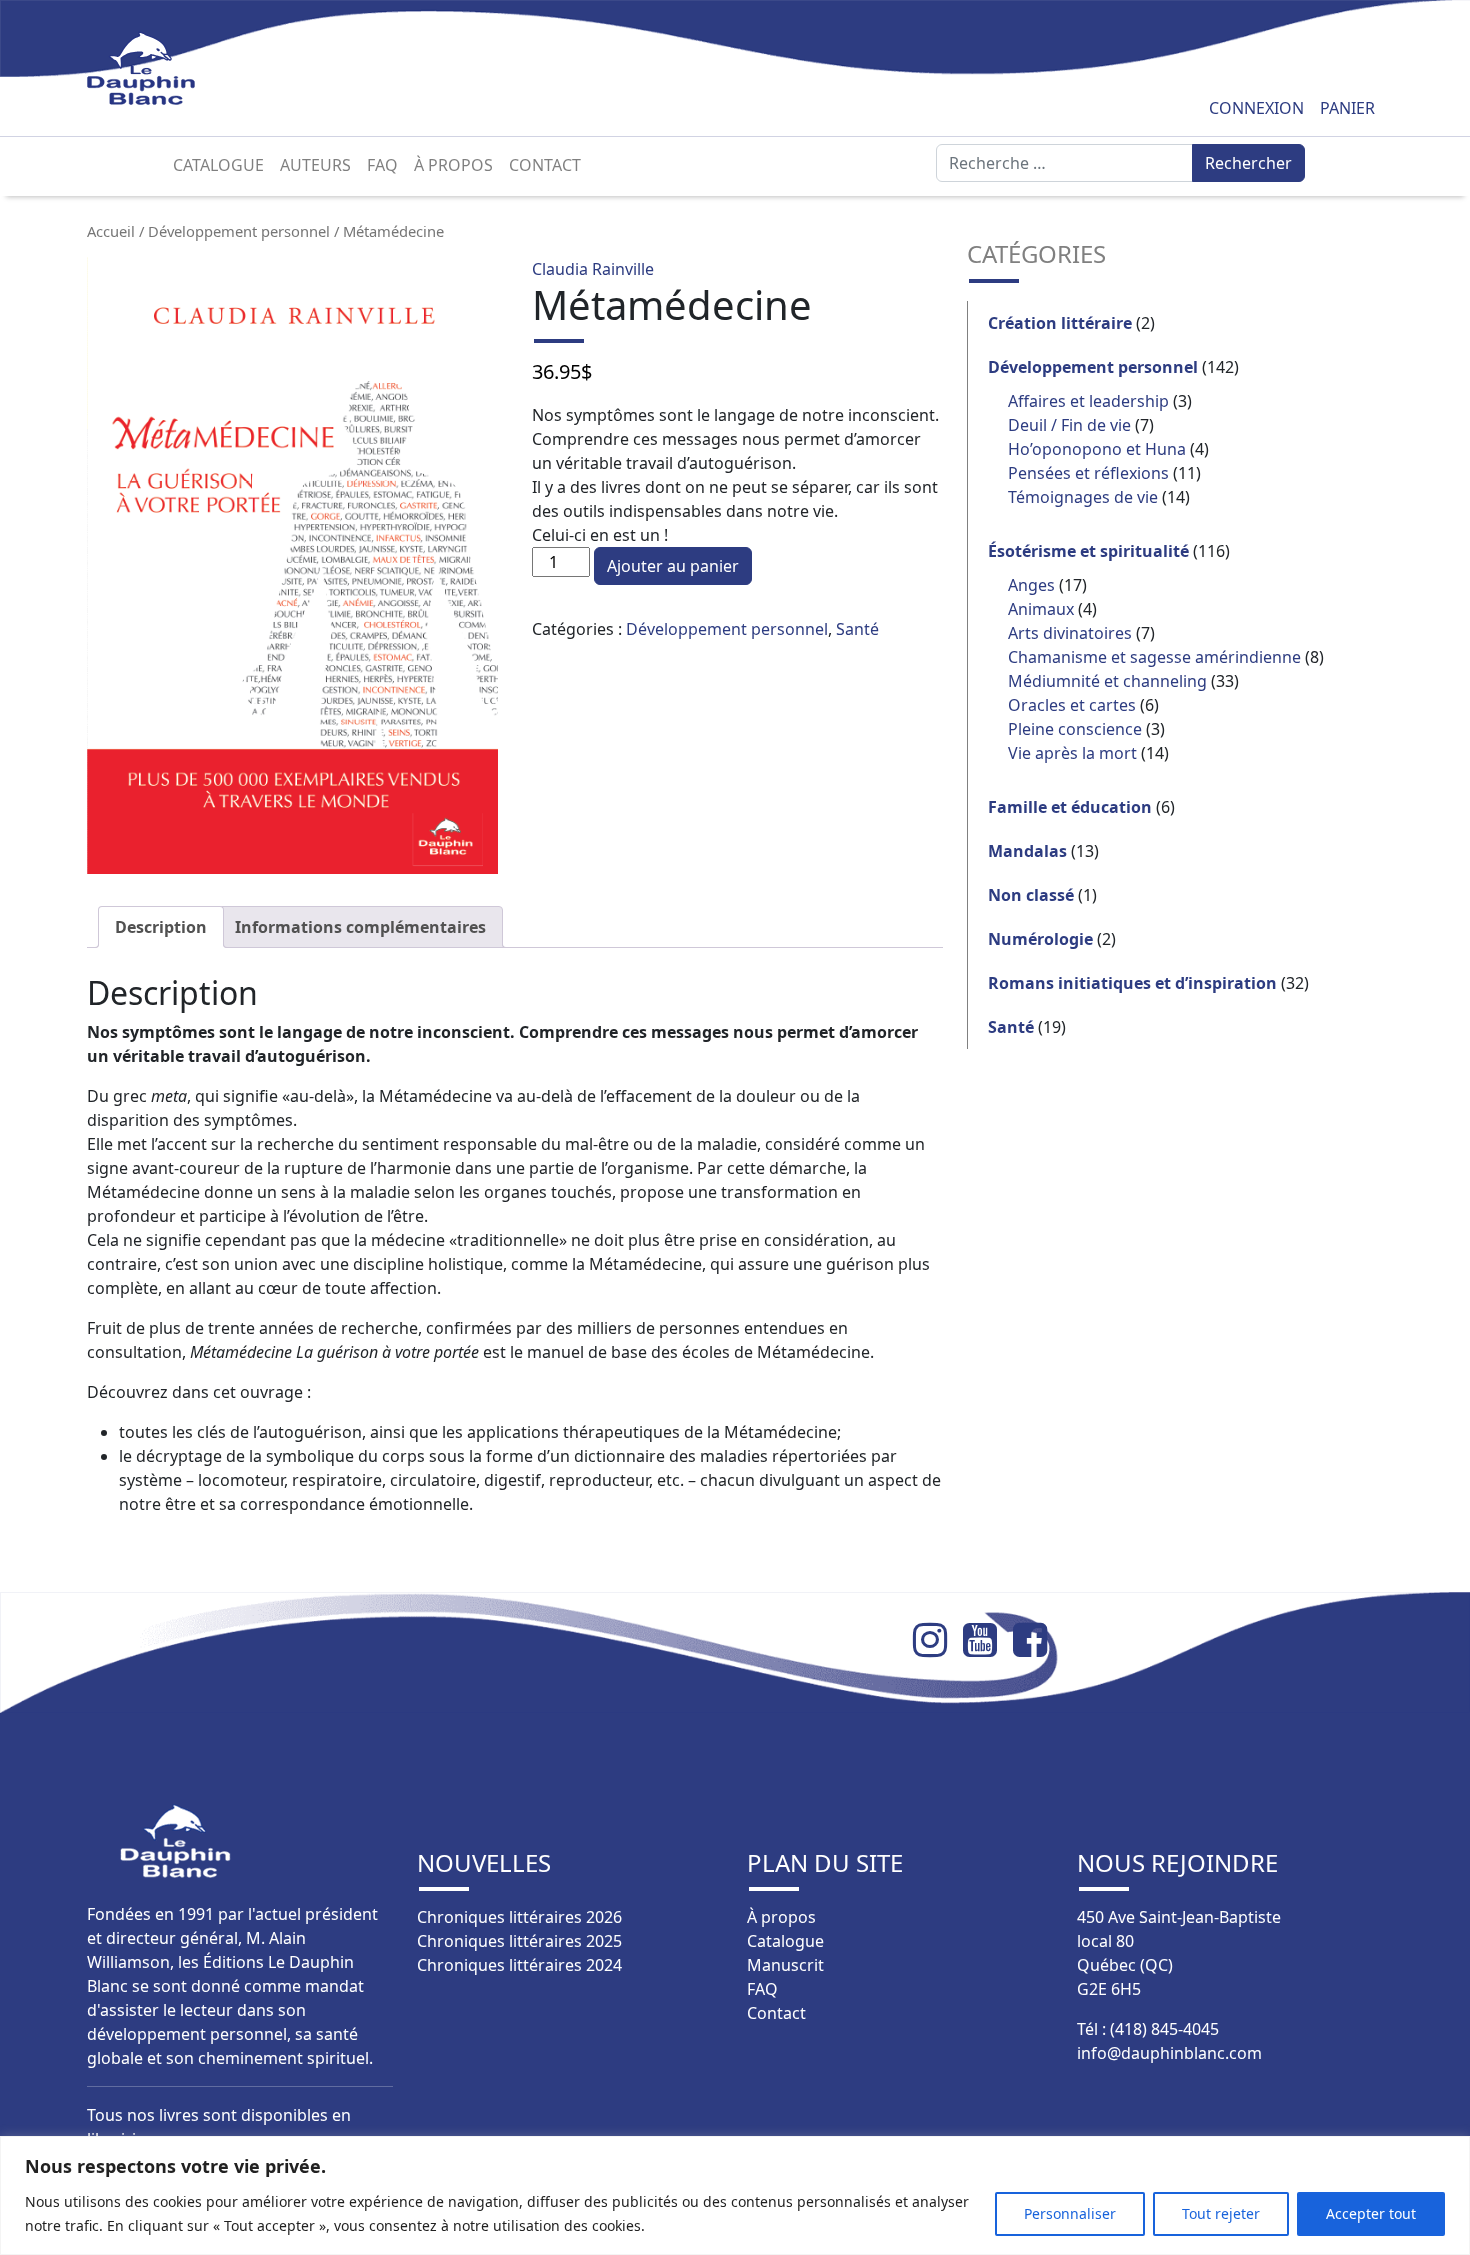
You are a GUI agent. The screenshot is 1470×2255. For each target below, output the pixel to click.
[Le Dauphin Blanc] (164, 68)
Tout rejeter (1221, 2213)
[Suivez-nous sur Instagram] (938, 1640)
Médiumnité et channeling (1107, 681)
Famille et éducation (1070, 807)
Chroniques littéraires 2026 (519, 1917)
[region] (735, 2195)
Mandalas (1027, 851)
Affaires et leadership (1088, 401)
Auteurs (315, 165)
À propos (453, 165)
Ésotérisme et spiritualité (1088, 551)
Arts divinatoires (1070, 633)
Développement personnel (239, 231)
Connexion (1256, 108)
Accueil (111, 231)
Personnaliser (1070, 2213)
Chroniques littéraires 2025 (519, 1941)
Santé (857, 629)
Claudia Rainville (593, 269)
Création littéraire (1060, 323)
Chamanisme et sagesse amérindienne (1154, 657)
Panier (1347, 108)
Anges (1031, 585)
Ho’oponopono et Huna (1097, 449)
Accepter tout (1371, 2213)
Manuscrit (785, 1965)
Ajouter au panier (673, 566)
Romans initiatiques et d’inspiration (1132, 983)
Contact (545, 165)
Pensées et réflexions (1088, 473)
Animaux (1041, 609)
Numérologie (1040, 939)
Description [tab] (161, 927)
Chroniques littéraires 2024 (519, 1965)
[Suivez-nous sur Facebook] (1038, 1640)
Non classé (1031, 895)
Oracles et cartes (1072, 705)
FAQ (382, 165)
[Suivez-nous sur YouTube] (988, 1640)
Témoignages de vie (1083, 497)
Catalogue (218, 165)
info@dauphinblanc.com (1169, 2053)
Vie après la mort (1072, 753)
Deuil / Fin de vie (1069, 425)
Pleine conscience (1075, 729)
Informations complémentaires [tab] (360, 927)
